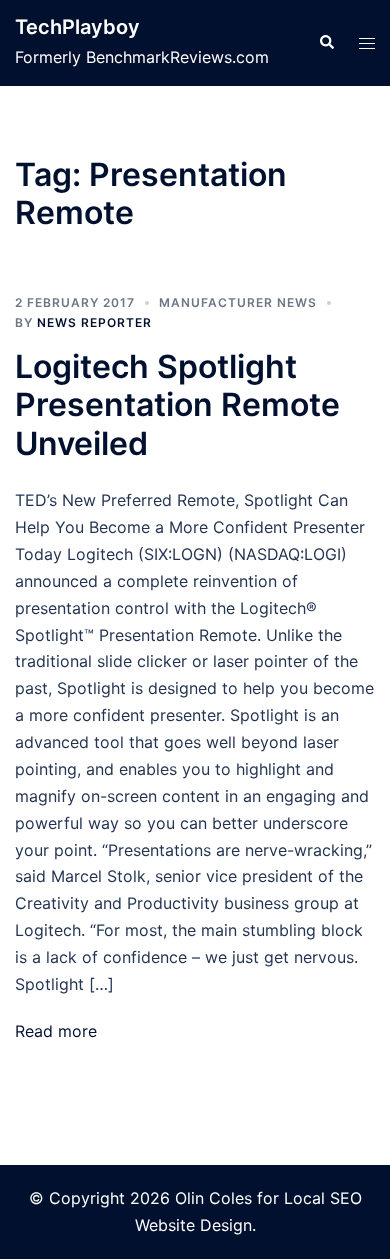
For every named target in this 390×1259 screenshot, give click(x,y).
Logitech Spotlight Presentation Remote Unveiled (177, 405)
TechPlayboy (77, 27)
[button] (326, 43)
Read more (56, 1031)
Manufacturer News (238, 302)
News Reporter (94, 322)
